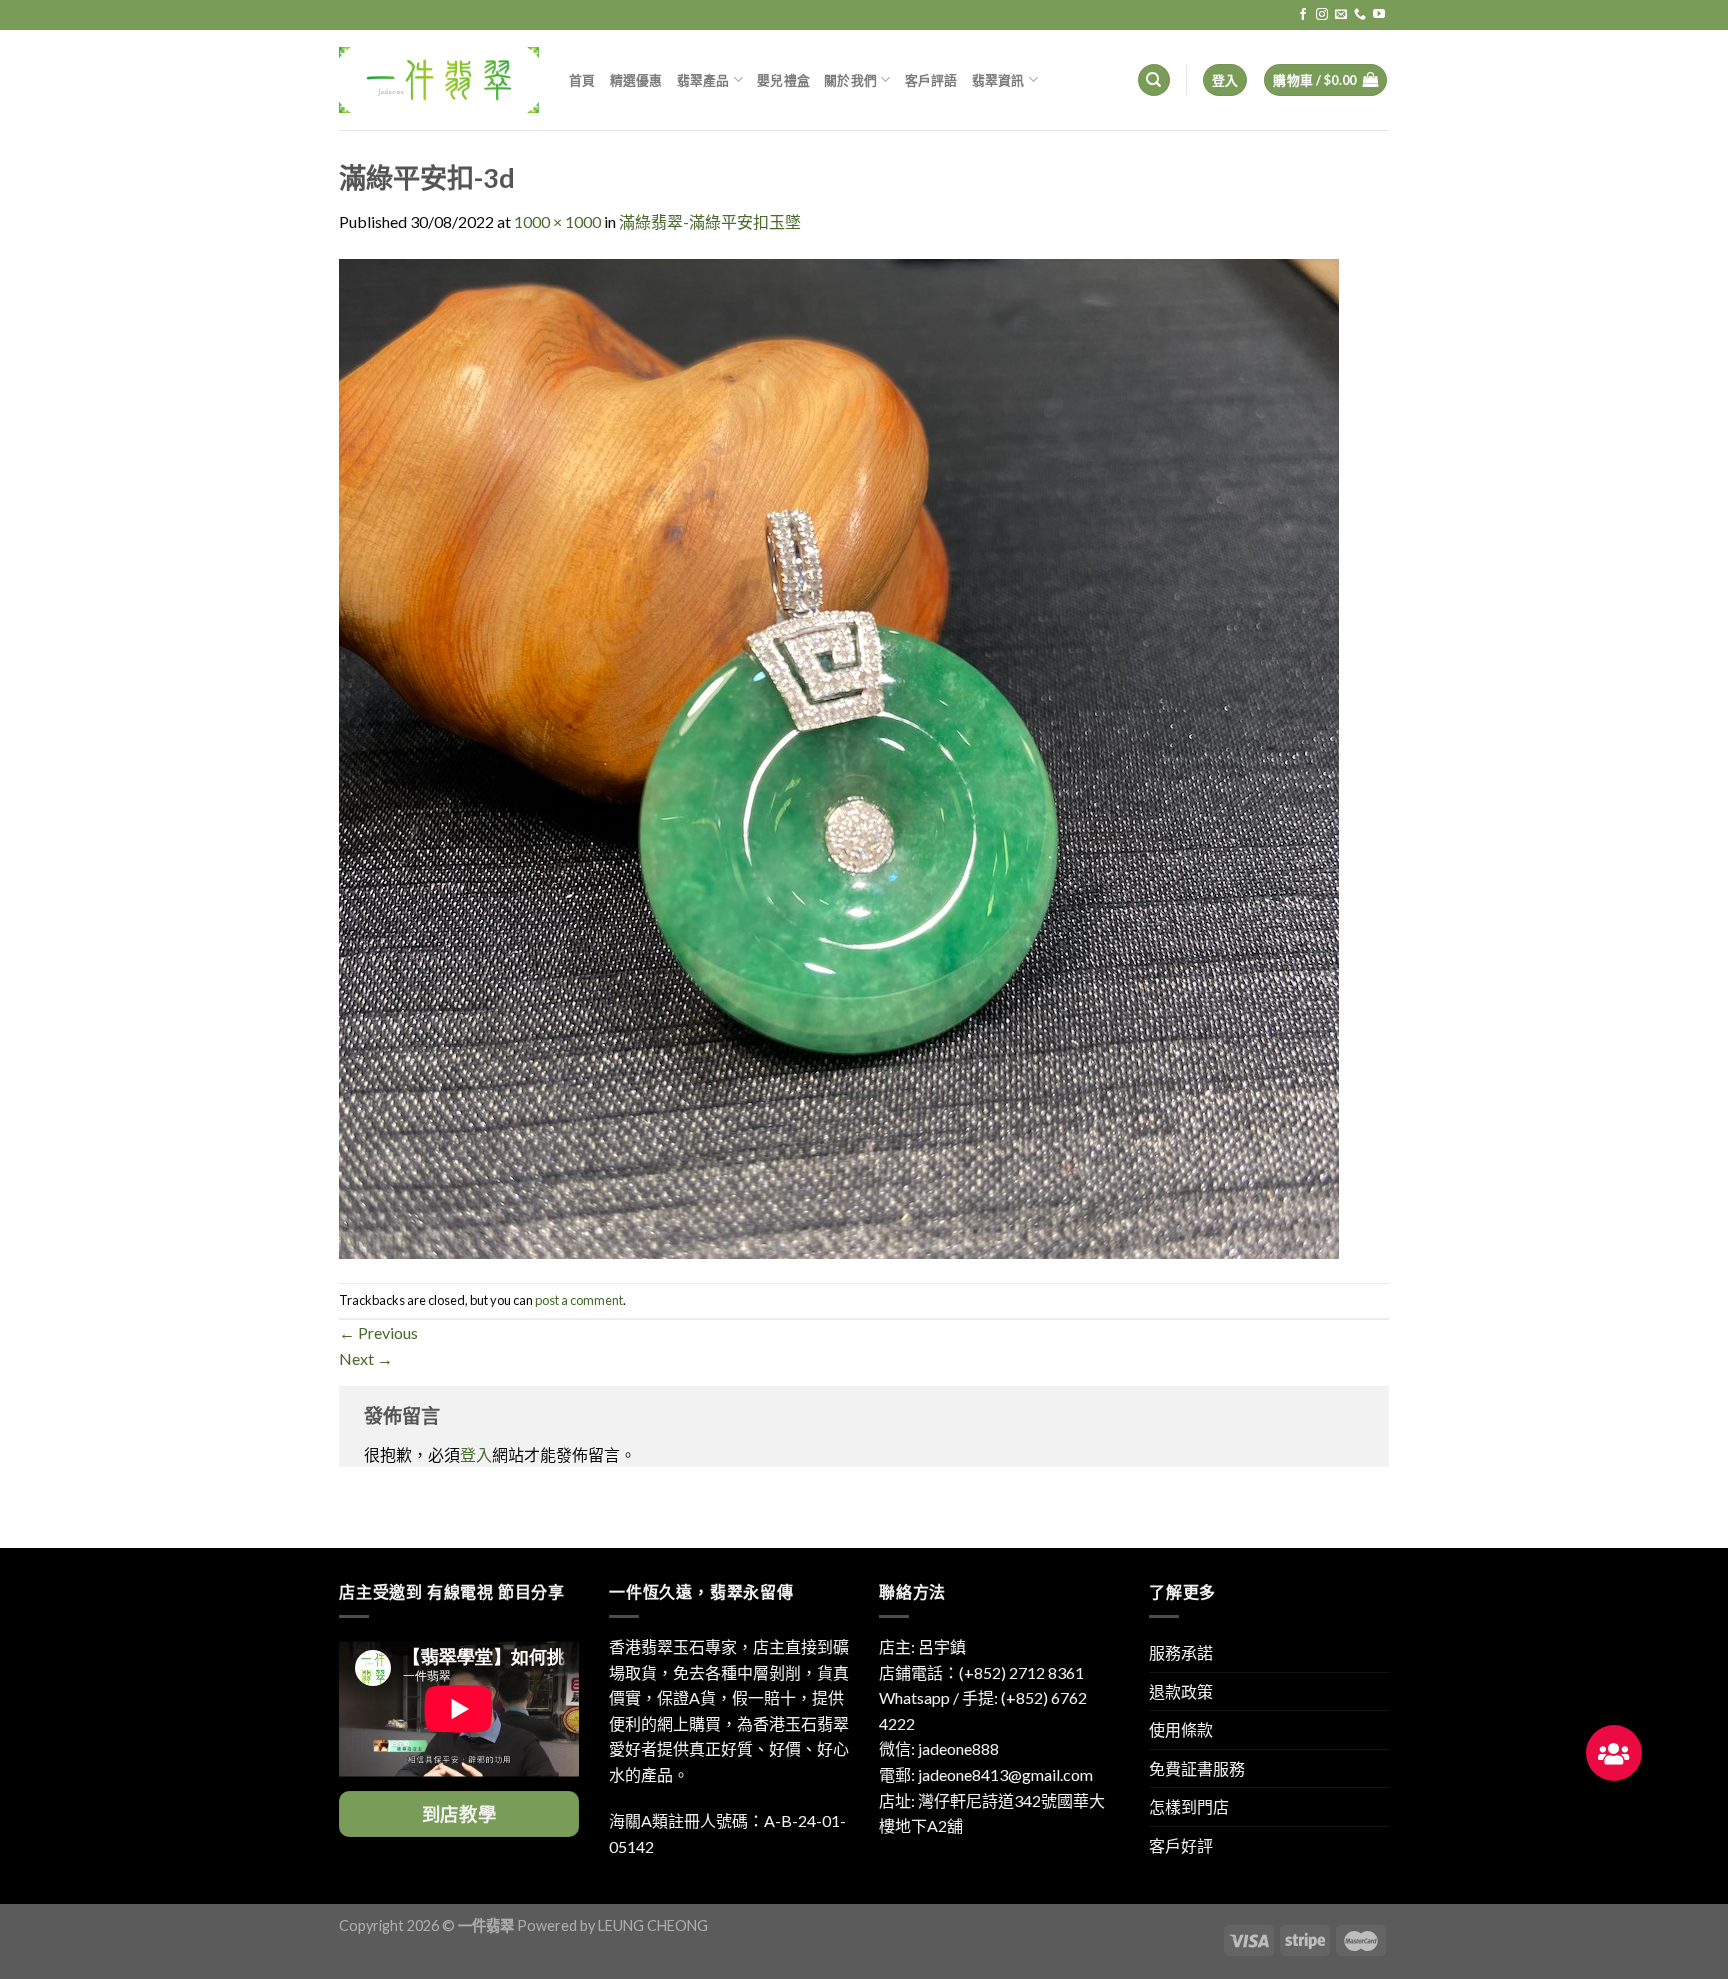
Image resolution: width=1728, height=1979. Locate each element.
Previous (378, 1332)
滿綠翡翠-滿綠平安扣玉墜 (710, 221)
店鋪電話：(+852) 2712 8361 (981, 1672)
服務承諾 (1181, 1652)
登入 (476, 1454)
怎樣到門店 (1189, 1806)
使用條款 (1181, 1729)
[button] (1614, 1753)
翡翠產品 (703, 80)
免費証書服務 (1197, 1768)
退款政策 (1181, 1691)
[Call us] (1360, 15)
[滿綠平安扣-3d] (839, 756)
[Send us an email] (1341, 15)
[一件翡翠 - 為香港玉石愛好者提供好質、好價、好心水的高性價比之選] (439, 79)
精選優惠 (636, 80)
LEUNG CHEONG (653, 1925)
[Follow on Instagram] (1322, 15)
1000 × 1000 (557, 221)
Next (366, 1358)
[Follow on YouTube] (1379, 15)
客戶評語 (931, 80)
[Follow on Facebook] (1303, 15)
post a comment (579, 1300)
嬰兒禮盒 (783, 80)
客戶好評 (1181, 1845)
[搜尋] (1154, 80)
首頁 (582, 80)
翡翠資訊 (998, 80)
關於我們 (850, 80)
